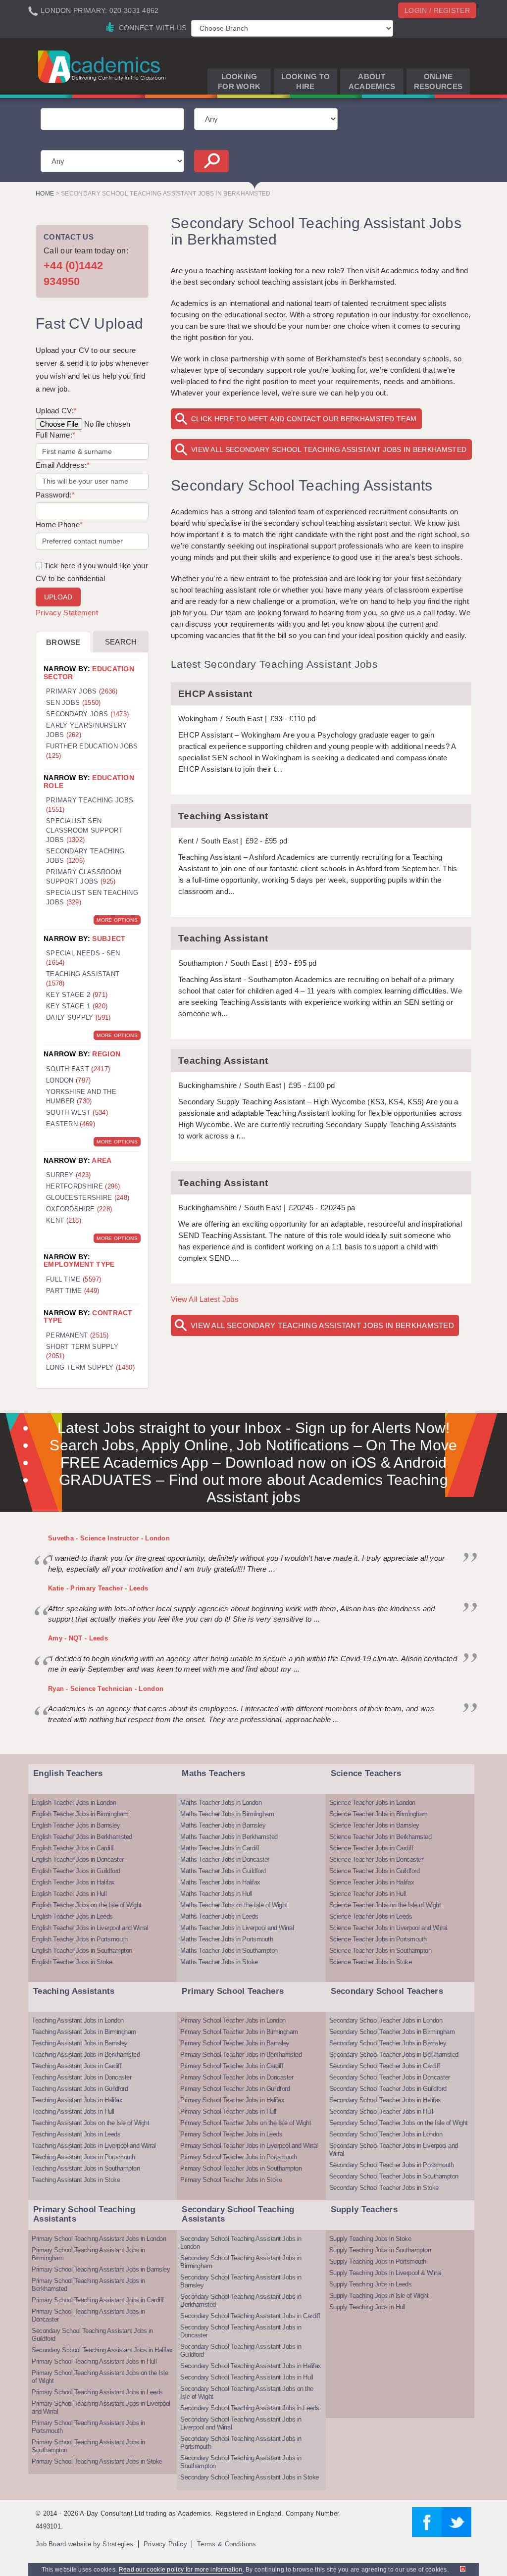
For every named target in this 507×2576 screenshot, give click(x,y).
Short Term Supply (82, 1351)
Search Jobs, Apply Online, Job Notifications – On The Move (253, 1445)
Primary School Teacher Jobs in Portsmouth (239, 2157)
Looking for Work (239, 81)
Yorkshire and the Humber (81, 1096)
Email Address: (63, 465)
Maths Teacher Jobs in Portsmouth (227, 1939)
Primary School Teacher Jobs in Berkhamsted (241, 2055)
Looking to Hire (306, 81)
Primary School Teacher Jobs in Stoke (231, 2180)
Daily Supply (78, 1017)
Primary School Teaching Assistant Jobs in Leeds (97, 2392)
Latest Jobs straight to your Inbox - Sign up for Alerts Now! (254, 1428)
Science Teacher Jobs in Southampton (380, 1951)
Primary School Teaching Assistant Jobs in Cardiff (98, 2300)
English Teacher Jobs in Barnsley (76, 1825)
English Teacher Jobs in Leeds (72, 1916)
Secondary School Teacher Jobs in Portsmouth (392, 2165)
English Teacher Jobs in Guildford (76, 1871)
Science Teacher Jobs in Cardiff (371, 1848)
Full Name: (55, 435)
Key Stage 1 (77, 1006)
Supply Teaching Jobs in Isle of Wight (379, 2296)
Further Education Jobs (92, 751)
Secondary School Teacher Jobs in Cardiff (385, 2066)
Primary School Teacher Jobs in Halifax (232, 2100)
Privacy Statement (67, 613)
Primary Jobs (82, 691)
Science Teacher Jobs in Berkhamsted (380, 1837)
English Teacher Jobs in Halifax (73, 1882)
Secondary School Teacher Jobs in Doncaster (390, 2077)
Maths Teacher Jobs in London (221, 1803)
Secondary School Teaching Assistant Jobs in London (241, 2243)
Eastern (71, 1124)
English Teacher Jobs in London (74, 1803)
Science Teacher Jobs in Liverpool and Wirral (388, 1928)
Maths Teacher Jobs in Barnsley (223, 1825)
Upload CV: (56, 411)
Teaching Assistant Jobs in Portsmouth (83, 2157)
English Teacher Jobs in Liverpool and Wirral (90, 1928)
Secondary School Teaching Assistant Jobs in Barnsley (241, 2281)
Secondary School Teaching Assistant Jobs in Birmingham (241, 2262)
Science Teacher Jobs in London (372, 1803)
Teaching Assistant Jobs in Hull (73, 2111)
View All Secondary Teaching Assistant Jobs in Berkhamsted (322, 1325)
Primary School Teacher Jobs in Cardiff (232, 2066)
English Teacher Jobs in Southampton (82, 1951)
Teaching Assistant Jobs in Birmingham (84, 2032)
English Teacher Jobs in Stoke (72, 1962)
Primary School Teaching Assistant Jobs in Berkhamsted (88, 2285)
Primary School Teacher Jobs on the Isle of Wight (246, 2123)
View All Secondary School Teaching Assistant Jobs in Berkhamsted (329, 449)
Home (45, 194)
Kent (64, 1220)
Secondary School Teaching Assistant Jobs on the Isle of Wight (247, 2393)
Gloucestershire (88, 1198)
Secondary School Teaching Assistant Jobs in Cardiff (250, 2316)
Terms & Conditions (227, 2544)
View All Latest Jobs (205, 1299)
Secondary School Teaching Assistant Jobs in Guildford (92, 2335)
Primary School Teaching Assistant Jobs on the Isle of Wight (100, 2377)
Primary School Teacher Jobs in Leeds (231, 2134)
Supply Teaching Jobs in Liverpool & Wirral (385, 2273)
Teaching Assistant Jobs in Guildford (80, 2089)
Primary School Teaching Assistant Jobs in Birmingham (88, 2254)
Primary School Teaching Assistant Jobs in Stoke (97, 2461)
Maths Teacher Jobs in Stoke (219, 1962)
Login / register (437, 10)
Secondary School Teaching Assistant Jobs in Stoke (250, 2477)
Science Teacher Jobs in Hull (368, 1894)
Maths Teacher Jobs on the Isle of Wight (234, 1905)
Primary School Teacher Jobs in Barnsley (235, 2043)
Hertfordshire (83, 1186)
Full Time (74, 1279)
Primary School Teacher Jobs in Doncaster (237, 2077)
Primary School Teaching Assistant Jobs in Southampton (88, 2446)
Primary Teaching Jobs (90, 805)
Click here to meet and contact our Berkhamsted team (304, 419)
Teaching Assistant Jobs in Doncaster (81, 2077)
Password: (55, 495)
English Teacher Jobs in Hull (69, 1894)
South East (78, 1069)
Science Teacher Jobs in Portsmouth (378, 1939)
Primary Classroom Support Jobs (84, 877)
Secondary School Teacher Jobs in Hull (381, 2111)
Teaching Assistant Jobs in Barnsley (80, 2043)
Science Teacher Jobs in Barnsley (374, 1825)
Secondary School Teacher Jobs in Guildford (388, 2089)
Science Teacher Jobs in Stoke (371, 1962)
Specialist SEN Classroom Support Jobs (84, 830)
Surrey (69, 1175)
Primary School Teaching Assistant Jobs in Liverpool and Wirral (101, 2407)
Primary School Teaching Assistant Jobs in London (99, 2239)
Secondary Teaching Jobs (85, 856)
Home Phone (59, 524)
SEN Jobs (74, 703)
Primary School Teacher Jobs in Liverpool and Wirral (249, 2146)
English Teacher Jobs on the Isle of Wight (87, 1905)
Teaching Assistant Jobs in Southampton (86, 2168)
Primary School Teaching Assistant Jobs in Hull (94, 2361)
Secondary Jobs (87, 714)
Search (121, 642)
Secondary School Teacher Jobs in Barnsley (388, 2043)
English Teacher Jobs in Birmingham (80, 1814)
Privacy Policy (165, 2544)
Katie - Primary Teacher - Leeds (98, 1588)
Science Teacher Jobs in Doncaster (376, 1859)
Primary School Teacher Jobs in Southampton (241, 2168)
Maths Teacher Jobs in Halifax (220, 1882)
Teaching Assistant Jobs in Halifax (77, 2100)
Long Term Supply (90, 1367)
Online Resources (438, 81)
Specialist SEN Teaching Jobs (92, 897)
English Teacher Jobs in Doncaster (78, 1859)
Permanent (77, 1335)
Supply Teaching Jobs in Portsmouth (378, 2261)
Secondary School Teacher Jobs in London (386, 2020)
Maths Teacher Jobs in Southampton (229, 1951)
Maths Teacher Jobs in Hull (216, 1894)
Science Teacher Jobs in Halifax (372, 1882)
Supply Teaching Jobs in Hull (367, 2307)
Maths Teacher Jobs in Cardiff (220, 1848)
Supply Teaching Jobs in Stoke (370, 2239)
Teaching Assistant (223, 816)
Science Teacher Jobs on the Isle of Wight (385, 1905)
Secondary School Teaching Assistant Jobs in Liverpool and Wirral (241, 2423)
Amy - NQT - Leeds (78, 1638)
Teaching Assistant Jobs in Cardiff (76, 2066)
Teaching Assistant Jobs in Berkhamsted (86, 2055)
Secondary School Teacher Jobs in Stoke (384, 2188)
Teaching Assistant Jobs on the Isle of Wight (90, 2123)
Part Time (73, 1291)
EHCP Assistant (215, 694)
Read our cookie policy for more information (181, 2570)
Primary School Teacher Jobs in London (233, 2020)
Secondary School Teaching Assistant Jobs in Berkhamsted (241, 2301)
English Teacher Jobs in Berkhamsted (82, 1837)
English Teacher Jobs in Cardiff (73, 1848)
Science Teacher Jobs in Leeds (371, 1916)
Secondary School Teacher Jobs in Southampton (394, 2176)
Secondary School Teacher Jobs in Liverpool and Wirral (394, 2150)
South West (77, 1113)
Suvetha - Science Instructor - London (109, 1538)
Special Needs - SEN (83, 958)
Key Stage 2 (77, 995)
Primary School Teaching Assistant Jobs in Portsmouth (88, 2427)
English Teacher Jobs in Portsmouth (79, 1939)
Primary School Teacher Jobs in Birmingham (239, 2032)
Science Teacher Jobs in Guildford (375, 1871)
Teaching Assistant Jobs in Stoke (76, 2180)
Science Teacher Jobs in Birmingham (379, 1814)
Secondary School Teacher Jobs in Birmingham (392, 2032)
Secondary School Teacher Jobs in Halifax (385, 2100)
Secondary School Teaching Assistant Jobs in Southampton (241, 2462)
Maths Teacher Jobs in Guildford (223, 1871)
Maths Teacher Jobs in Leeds (219, 1916)
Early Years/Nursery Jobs (87, 730)
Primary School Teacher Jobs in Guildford (235, 2089)
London (69, 1080)
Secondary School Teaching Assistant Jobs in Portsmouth (241, 2443)
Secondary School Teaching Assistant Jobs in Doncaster (241, 2331)
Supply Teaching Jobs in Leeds (371, 2284)
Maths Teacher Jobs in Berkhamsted (229, 1837)
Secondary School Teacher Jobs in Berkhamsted (394, 2055)
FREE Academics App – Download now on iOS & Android (254, 1462)
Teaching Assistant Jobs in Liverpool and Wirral (94, 2146)
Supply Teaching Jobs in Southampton (380, 2250)
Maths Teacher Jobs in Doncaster (225, 1859)
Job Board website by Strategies (84, 2544)
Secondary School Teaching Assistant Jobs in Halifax (102, 2350)
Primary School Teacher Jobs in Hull (228, 2111)
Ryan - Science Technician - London (106, 1689)
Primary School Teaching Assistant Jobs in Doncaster (88, 2315)
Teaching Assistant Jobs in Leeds (76, 2134)
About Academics (372, 81)
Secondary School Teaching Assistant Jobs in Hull (247, 2377)
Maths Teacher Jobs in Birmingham (227, 1814)
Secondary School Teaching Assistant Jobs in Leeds (250, 2408)
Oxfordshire (79, 1209)
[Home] (103, 66)
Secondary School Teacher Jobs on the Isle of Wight (399, 2123)
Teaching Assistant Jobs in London (78, 2020)
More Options (117, 920)
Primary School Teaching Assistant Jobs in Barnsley (101, 2269)
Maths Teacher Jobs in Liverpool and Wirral (237, 1928)
